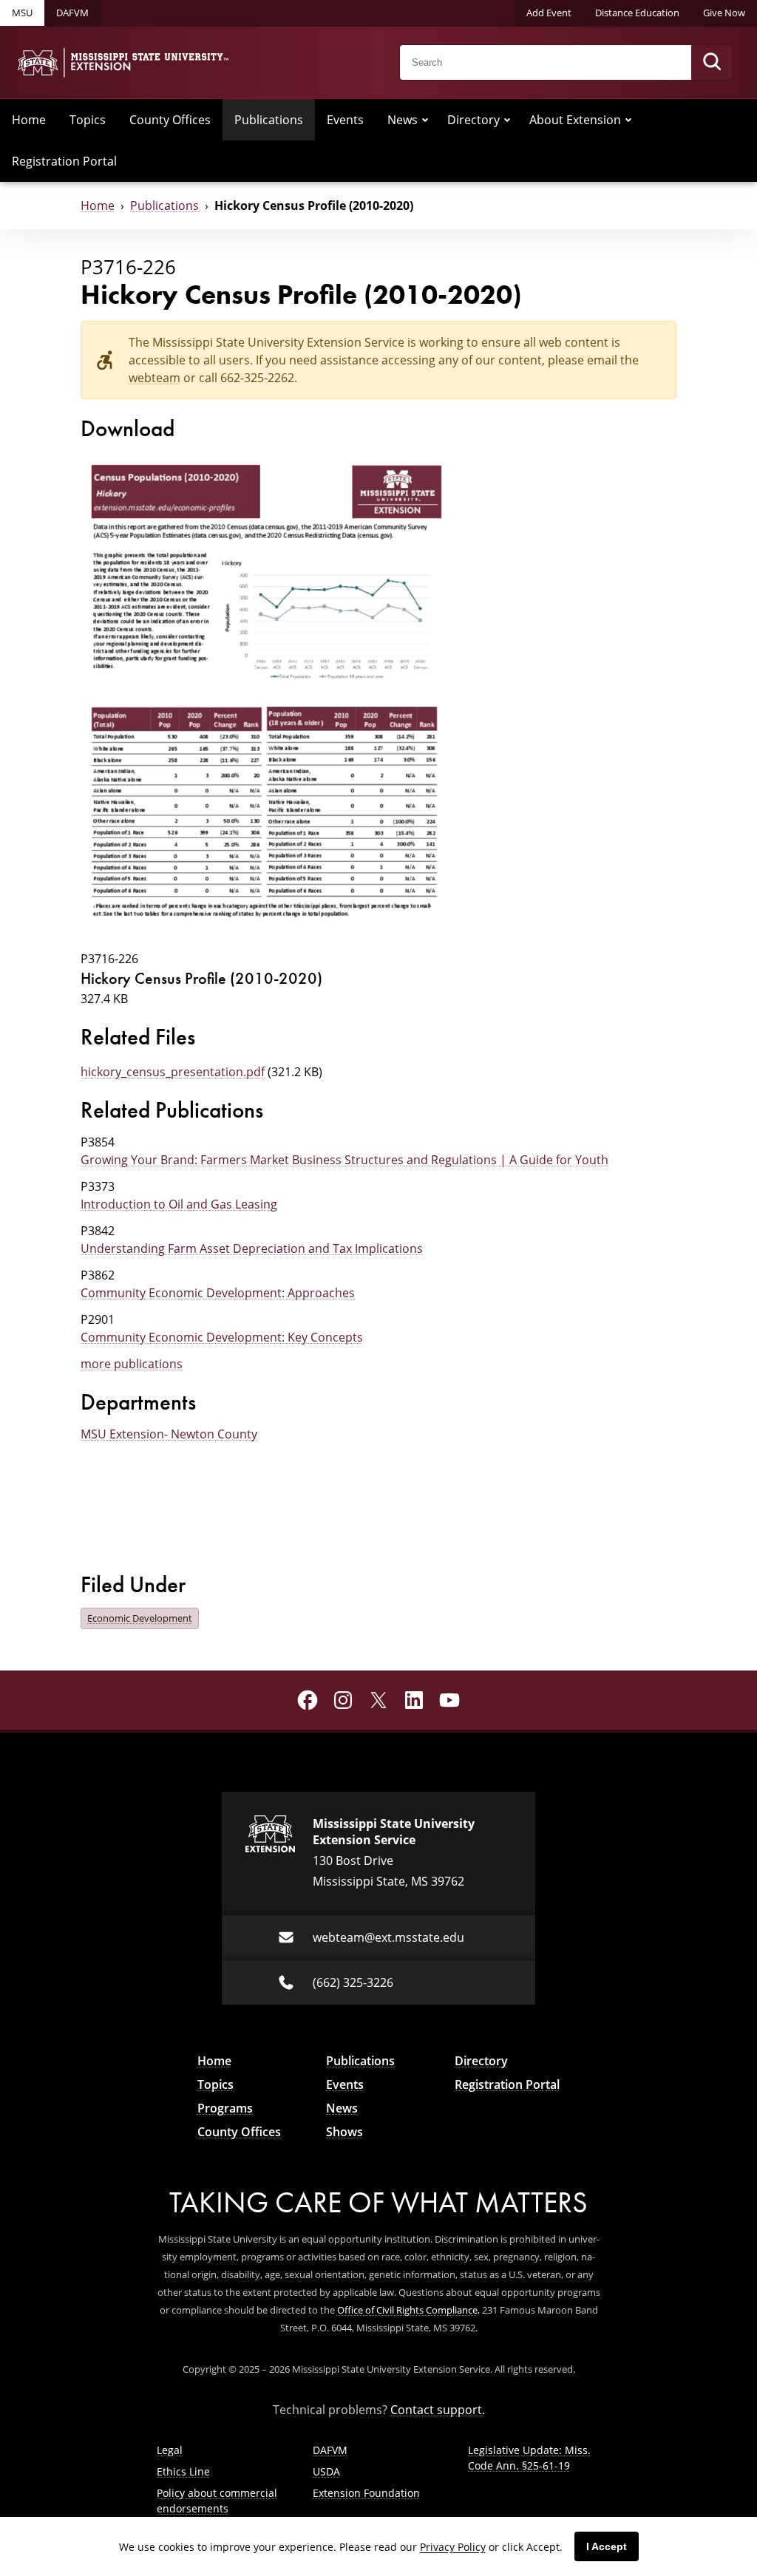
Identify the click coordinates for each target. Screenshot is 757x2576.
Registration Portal (64, 161)
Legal (170, 2450)
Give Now (724, 13)
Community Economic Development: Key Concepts (222, 1337)
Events (345, 120)
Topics (88, 120)
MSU (22, 13)
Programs (225, 2108)
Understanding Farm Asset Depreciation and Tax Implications (252, 1248)
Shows (344, 2132)
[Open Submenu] (425, 120)
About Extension (575, 120)
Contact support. (438, 2410)
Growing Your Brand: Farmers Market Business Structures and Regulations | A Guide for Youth (344, 1160)
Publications (269, 120)
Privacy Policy (453, 2547)
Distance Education (637, 13)
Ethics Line (183, 2471)
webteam (155, 378)
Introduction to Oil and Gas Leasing (179, 1204)
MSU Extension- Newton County (169, 1434)
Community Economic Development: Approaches (218, 1293)
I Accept (607, 2546)
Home (29, 120)
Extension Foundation (366, 2493)
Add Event (549, 13)
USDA (326, 2471)
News (403, 120)
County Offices (170, 120)
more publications (132, 1364)
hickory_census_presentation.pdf (173, 1072)
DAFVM (72, 13)
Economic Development (140, 1618)
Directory (473, 120)
